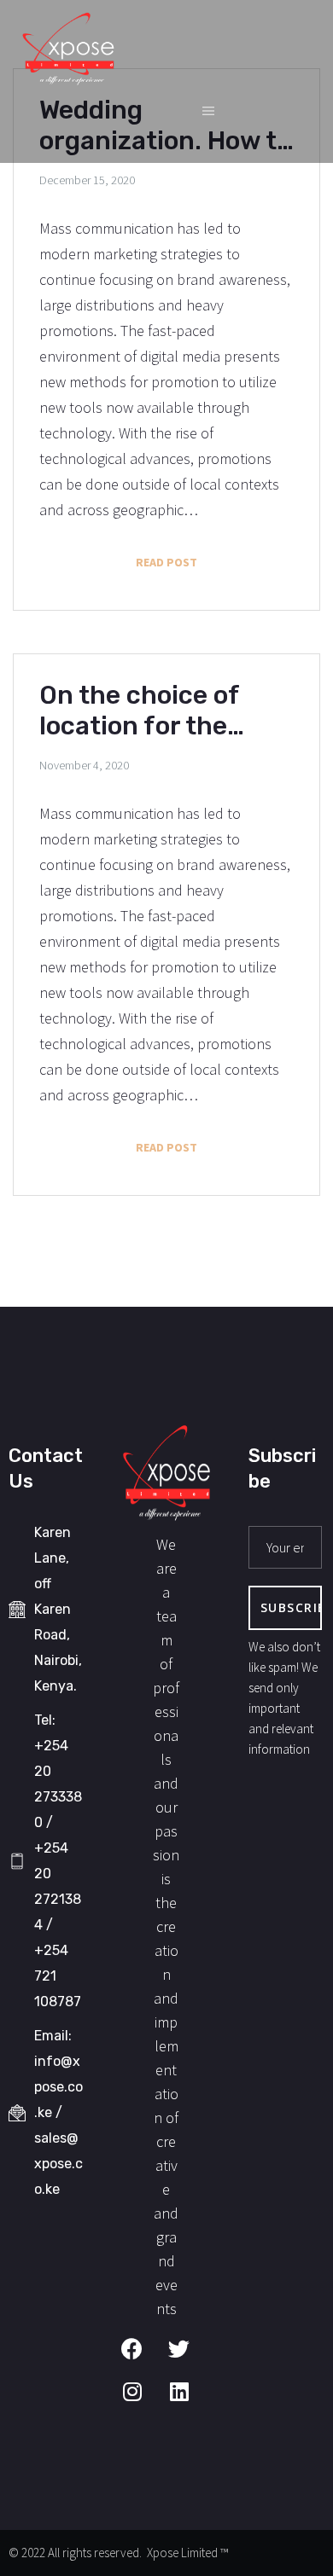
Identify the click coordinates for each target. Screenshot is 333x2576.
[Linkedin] (190, 2402)
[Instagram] (143, 2402)
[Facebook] (143, 2359)
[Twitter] (190, 2359)
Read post (215, 557)
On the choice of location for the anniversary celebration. (139, 711)
